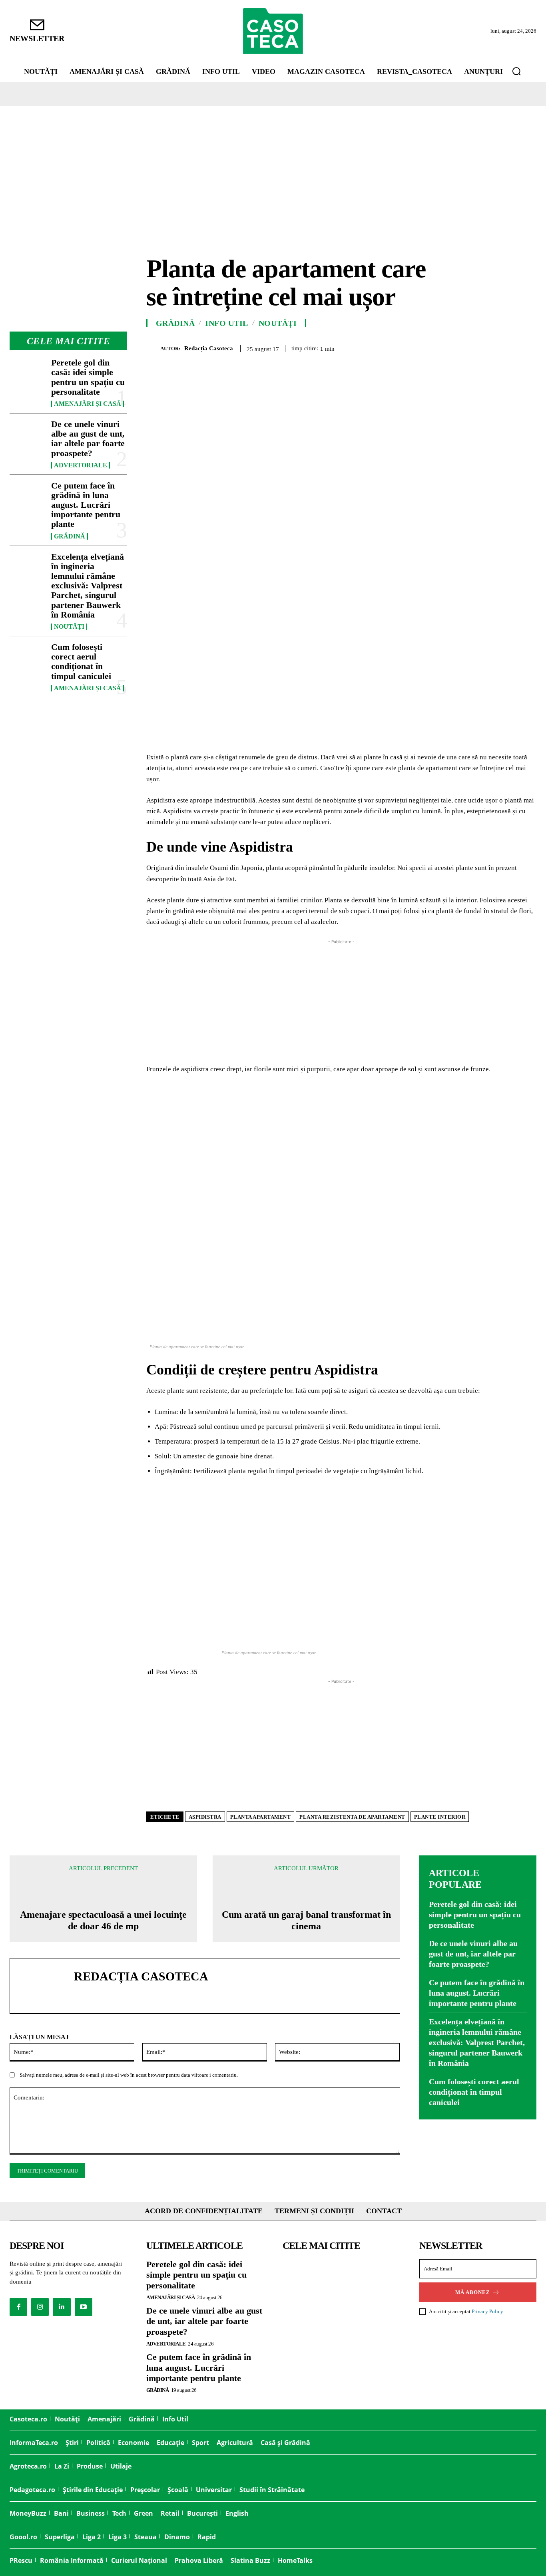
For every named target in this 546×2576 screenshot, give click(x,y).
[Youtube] (84, 2307)
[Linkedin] (509, 347)
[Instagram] (40, 2307)
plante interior (440, 1817)
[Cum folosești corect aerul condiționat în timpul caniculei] (27, 658)
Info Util (227, 323)
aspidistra (205, 1817)
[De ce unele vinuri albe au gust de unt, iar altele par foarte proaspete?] (27, 435)
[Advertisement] (273, 166)
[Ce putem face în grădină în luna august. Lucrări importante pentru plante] (27, 497)
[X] (454, 347)
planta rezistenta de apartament (352, 1817)
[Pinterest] (472, 347)
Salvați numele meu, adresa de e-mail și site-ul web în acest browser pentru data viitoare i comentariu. (129, 2075)
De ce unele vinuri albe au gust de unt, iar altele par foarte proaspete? (88, 439)
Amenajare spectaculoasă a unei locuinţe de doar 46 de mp (103, 1920)
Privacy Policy (487, 2311)
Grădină (70, 536)
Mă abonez (473, 2292)
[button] (516, 71)
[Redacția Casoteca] (153, 349)
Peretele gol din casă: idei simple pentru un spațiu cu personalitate (88, 377)
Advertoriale (81, 465)
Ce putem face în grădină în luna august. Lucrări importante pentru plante (86, 505)
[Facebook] (436, 347)
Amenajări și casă (88, 404)
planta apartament (261, 1817)
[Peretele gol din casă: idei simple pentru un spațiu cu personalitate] (27, 374)
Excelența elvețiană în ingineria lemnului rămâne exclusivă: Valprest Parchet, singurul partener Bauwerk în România (88, 586)
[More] (528, 347)
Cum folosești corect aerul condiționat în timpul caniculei (81, 661)
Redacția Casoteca (209, 348)
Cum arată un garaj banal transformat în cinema (306, 1920)
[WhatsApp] (491, 347)
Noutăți (69, 627)
